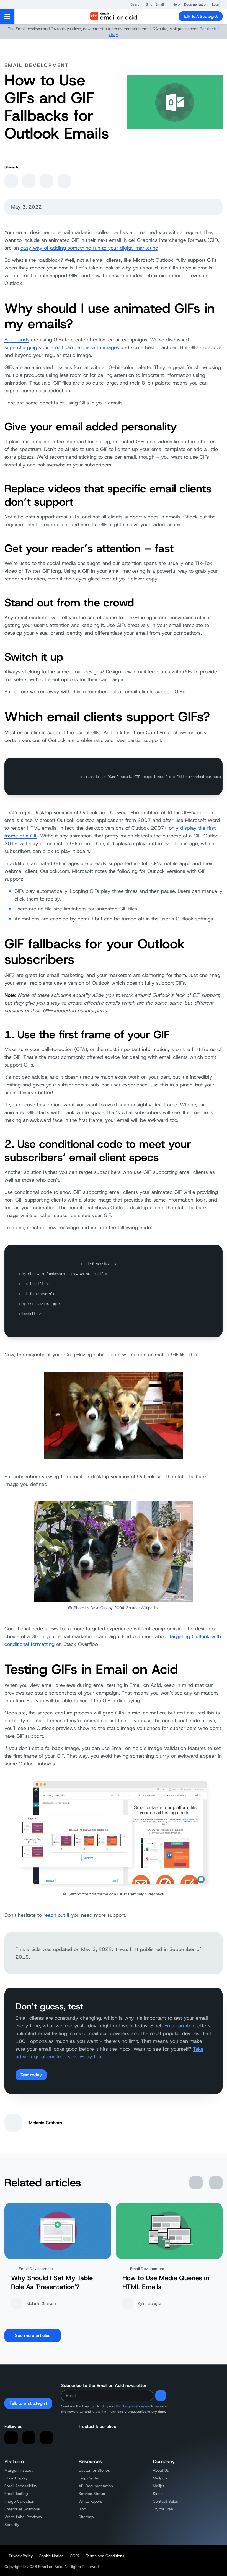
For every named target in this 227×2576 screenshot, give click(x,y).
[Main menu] (7, 16)
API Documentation (96, 2486)
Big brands (17, 340)
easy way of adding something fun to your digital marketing (89, 248)
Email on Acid (180, 2026)
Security (12, 2525)
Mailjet (159, 2486)
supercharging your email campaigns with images (62, 347)
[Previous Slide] (196, 2183)
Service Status (92, 2494)
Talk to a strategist (28, 2403)
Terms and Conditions (105, 2556)
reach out (54, 1915)
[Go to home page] (113, 16)
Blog (82, 2509)
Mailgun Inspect (19, 2470)
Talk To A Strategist (201, 16)
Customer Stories (94, 2470)
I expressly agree (137, 2406)
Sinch (158, 2494)
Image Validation (19, 2501)
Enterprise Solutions (22, 2509)
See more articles (33, 2335)
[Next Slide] (216, 2183)
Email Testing (16, 2494)
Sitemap (86, 2517)
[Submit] (161, 2396)
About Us (161, 2470)
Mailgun (160, 2478)
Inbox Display (16, 2478)
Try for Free (163, 2509)
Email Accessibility (21, 2486)
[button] (133, 4)
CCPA (75, 2556)
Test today (31, 2075)
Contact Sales (165, 2501)
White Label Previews (23, 2517)
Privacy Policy (21, 2556)
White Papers (90, 2501)
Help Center (89, 2478)
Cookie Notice (51, 2556)
